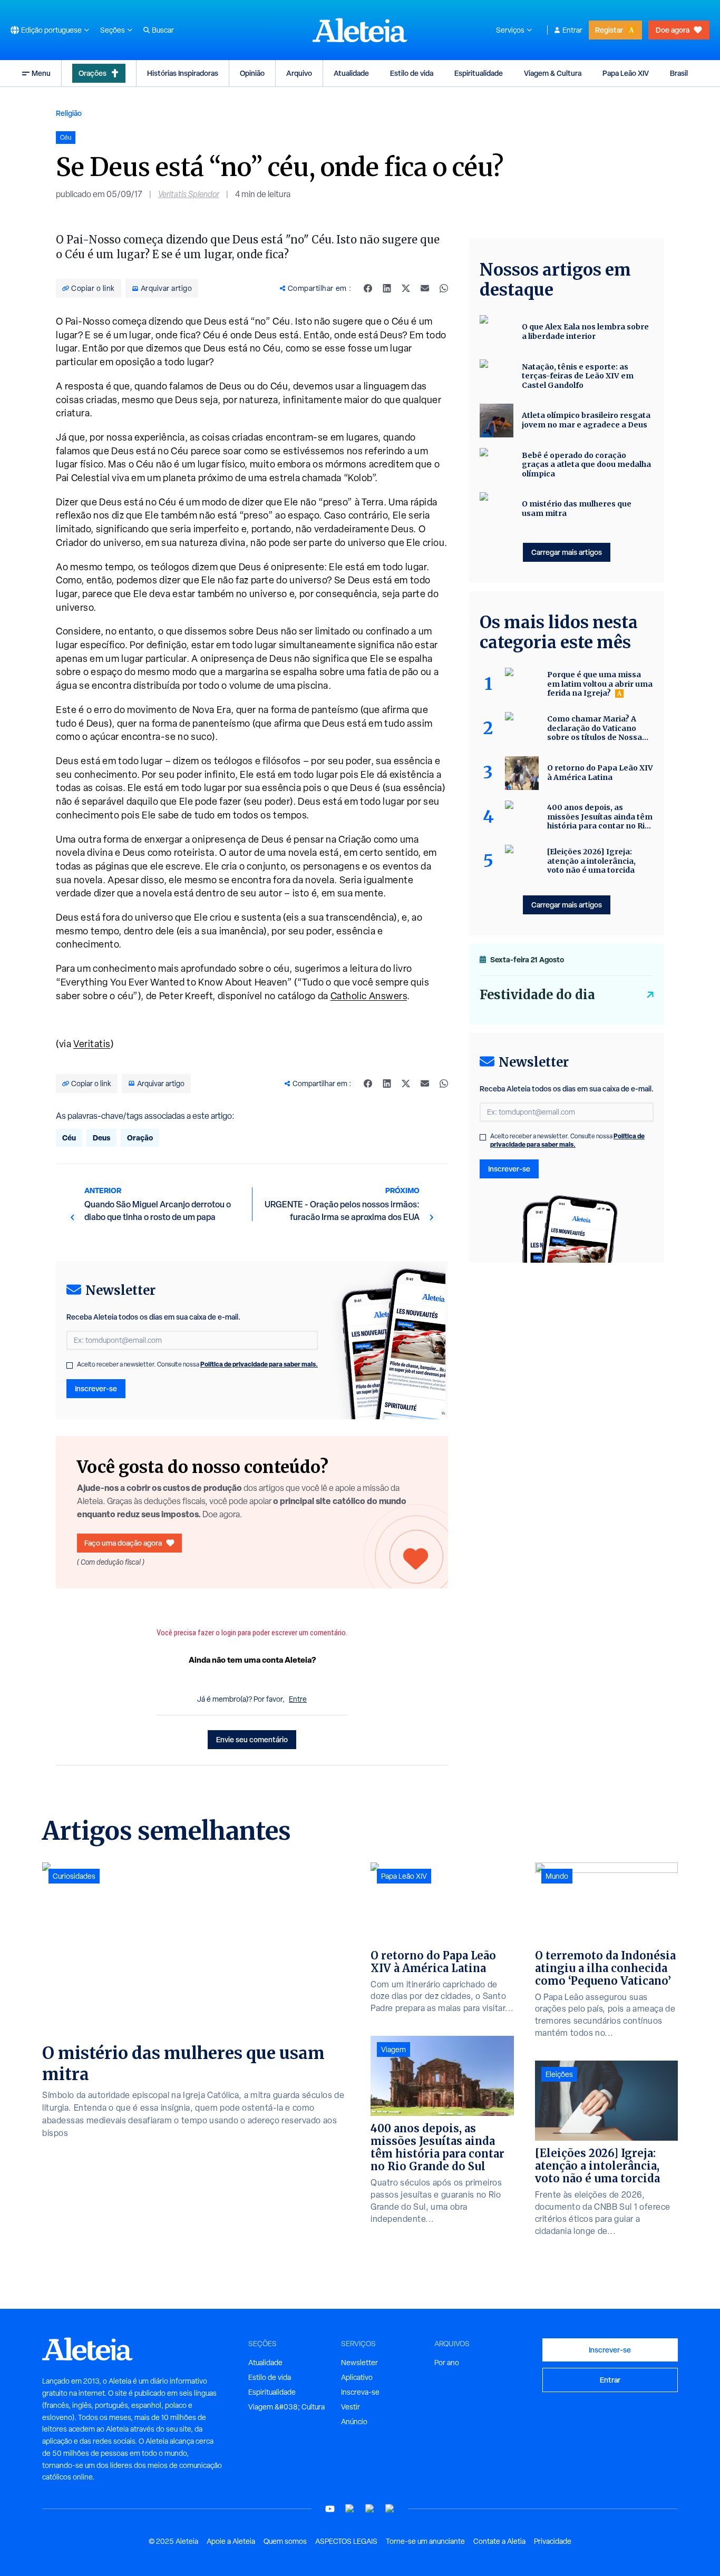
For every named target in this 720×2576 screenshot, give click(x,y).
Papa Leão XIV (626, 73)
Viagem (393, 2050)
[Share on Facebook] (368, 288)
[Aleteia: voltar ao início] (360, 30)
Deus (101, 1138)
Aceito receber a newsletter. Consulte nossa (197, 1364)
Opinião (252, 73)
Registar (609, 30)
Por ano (447, 2363)
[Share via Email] (425, 288)
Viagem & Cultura (553, 73)
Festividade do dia (537, 995)
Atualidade (351, 73)
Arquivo (299, 73)
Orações (93, 73)
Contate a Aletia (499, 2541)
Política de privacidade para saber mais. (259, 1364)
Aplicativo (357, 2377)
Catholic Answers (369, 996)
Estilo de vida (412, 73)
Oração (140, 1138)
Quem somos (285, 2541)
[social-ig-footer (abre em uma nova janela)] (390, 2509)
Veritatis (92, 1044)
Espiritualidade (479, 73)
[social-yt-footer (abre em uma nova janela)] (330, 2509)
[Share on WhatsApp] (444, 288)
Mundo (557, 1876)
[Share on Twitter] (406, 288)
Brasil (679, 73)
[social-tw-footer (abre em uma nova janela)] (370, 2509)
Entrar (572, 30)
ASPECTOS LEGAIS (346, 2541)
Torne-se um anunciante (425, 2541)
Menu (41, 73)
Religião (69, 113)
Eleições (559, 2074)
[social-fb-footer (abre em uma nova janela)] (350, 2509)
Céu (69, 1138)
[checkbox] (70, 1365)
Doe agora (673, 30)
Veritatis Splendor (189, 194)
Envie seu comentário (252, 1739)
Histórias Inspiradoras (183, 73)
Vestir (351, 2407)
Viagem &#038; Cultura (286, 2407)
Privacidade (553, 2541)
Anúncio (354, 2422)
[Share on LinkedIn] (387, 288)
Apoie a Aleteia (231, 2541)
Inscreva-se (360, 2392)
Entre (298, 1699)
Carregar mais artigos (567, 552)
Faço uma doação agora (123, 1543)
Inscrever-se (96, 1388)
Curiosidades (74, 1876)
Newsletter (359, 2363)
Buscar (163, 30)
